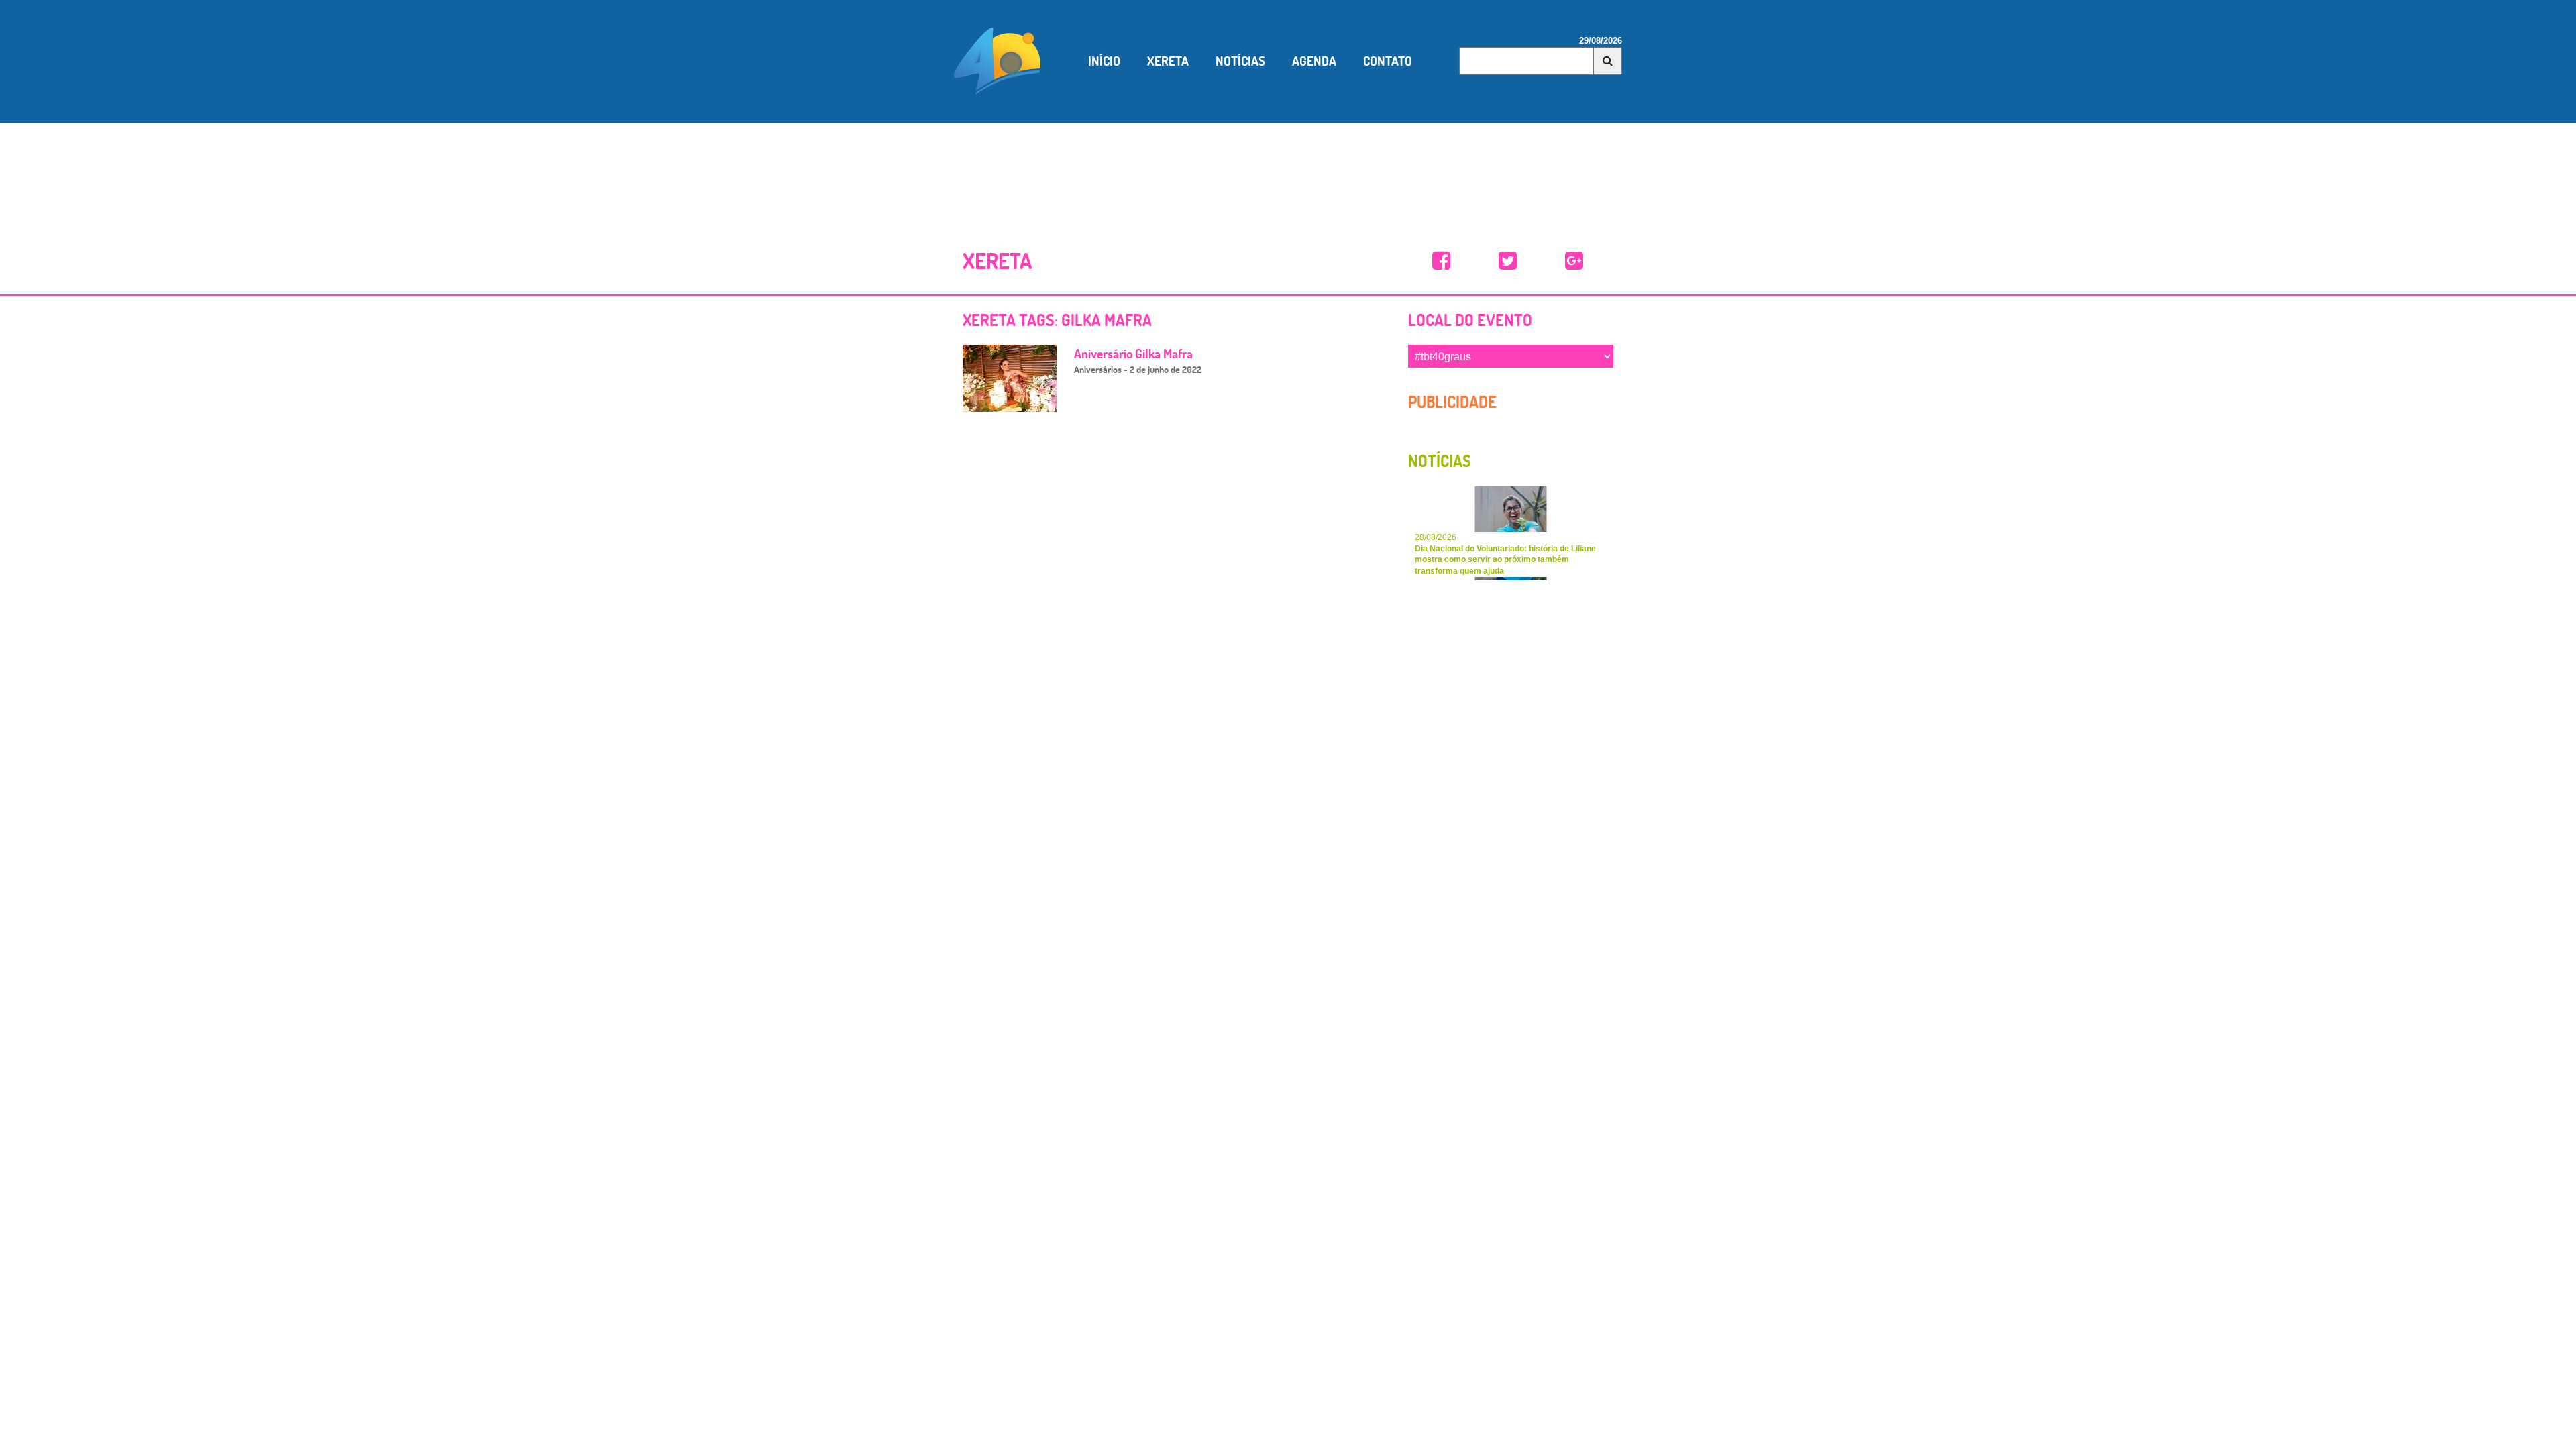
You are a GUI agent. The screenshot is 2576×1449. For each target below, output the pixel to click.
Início (1104, 61)
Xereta (1168, 61)
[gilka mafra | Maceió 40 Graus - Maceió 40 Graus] (1441, 261)
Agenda (1314, 61)
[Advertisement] (1288, 170)
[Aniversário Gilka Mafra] (1010, 377)
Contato (1388, 61)
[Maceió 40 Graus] (998, 60)
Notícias (1240, 61)
